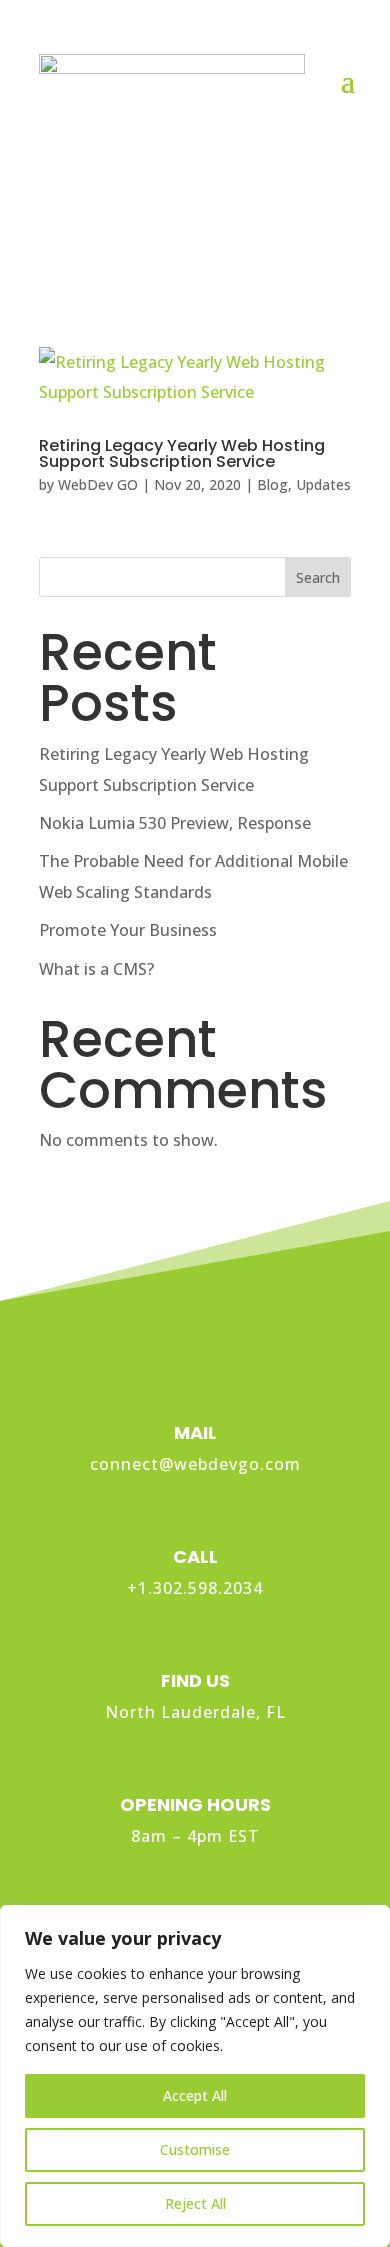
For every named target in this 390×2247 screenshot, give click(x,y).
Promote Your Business (128, 930)
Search (318, 577)
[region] (195, 2076)
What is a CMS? (96, 969)
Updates (323, 484)
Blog (272, 484)
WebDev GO (98, 484)
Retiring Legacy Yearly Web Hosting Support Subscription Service (182, 453)
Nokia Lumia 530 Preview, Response (175, 823)
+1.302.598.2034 (195, 1588)
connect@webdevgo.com (195, 1464)
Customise (195, 2149)
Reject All (195, 2203)
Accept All (195, 2095)
